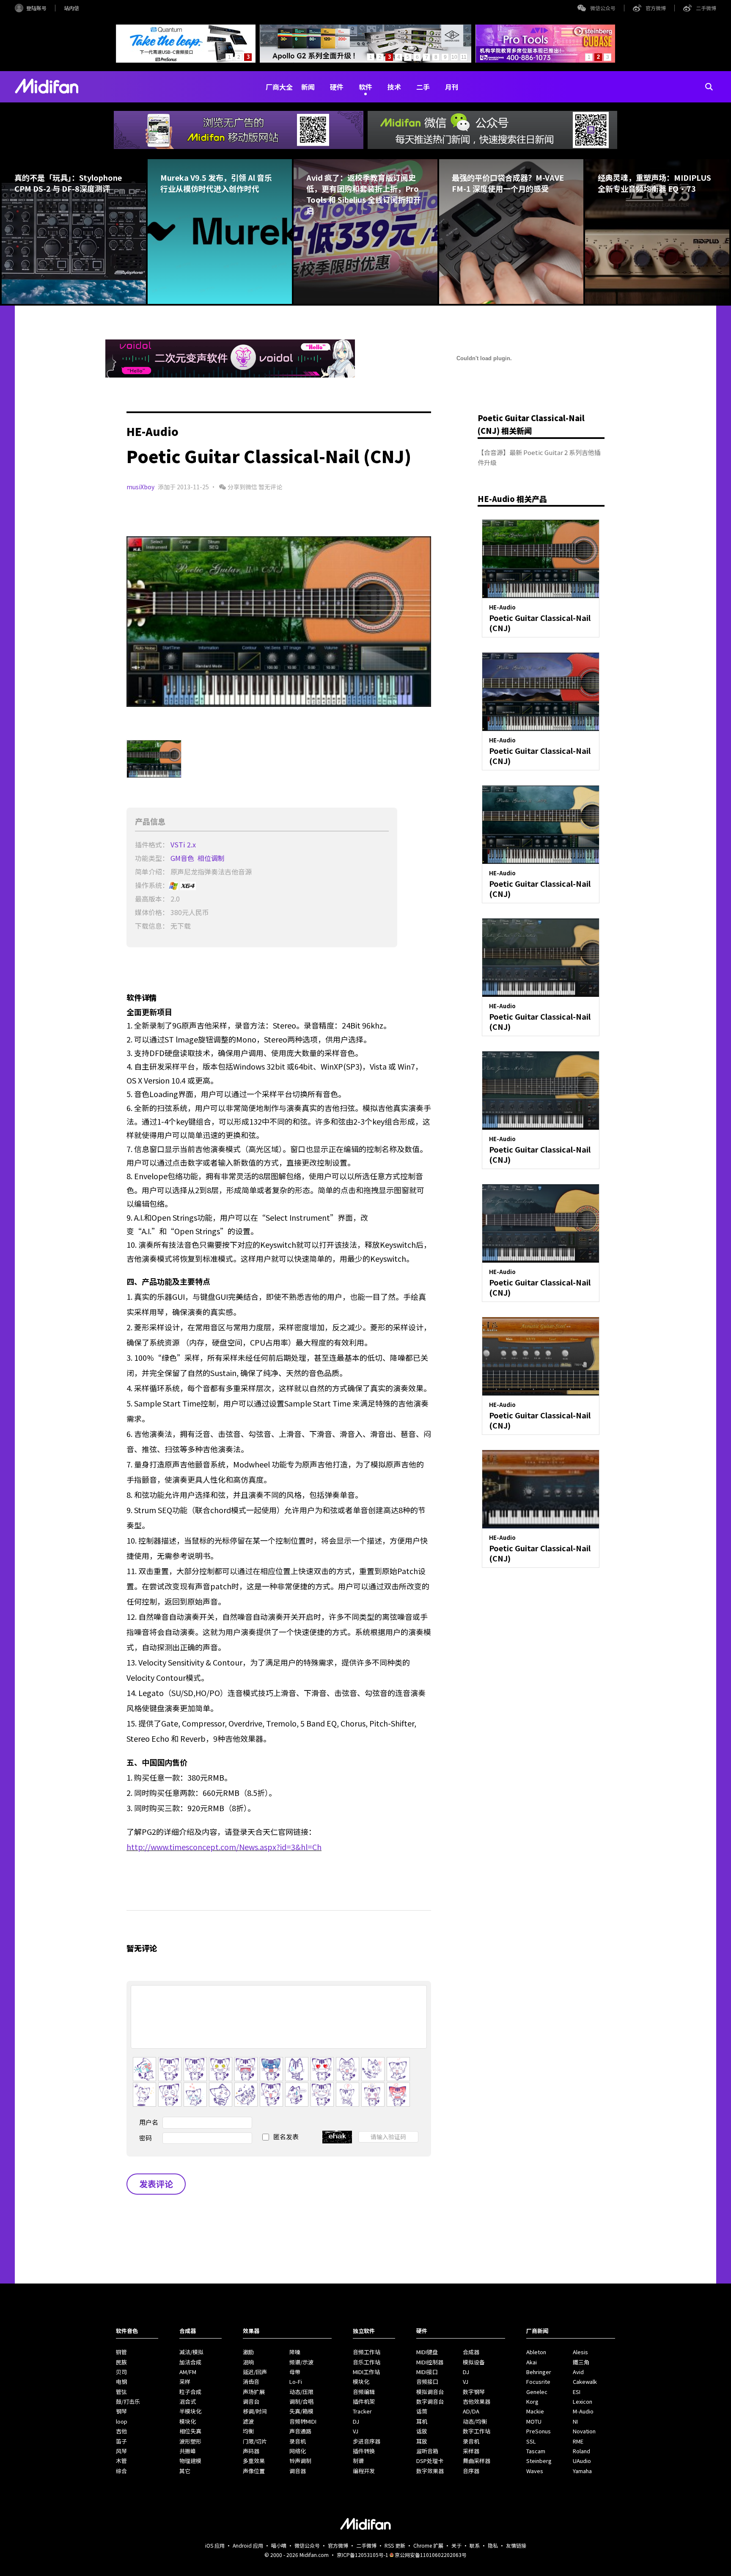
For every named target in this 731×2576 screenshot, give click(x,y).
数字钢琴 (474, 2392)
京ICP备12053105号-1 (363, 2555)
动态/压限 (301, 2392)
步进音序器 (367, 2441)
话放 (422, 2431)
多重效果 (254, 2461)
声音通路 (300, 2431)
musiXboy (140, 487)
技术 (394, 87)
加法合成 (190, 2362)
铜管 (121, 2352)
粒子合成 (190, 2392)
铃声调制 (300, 2461)
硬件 (337, 87)
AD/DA (471, 2411)
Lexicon (583, 2401)
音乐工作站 (367, 2362)
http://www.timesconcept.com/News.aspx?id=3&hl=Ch (224, 1847)
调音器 (298, 2471)
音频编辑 (364, 2392)
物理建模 (190, 2461)
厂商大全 (279, 87)
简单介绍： (152, 872)
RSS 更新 (395, 2545)
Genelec (537, 2392)
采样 (185, 2382)
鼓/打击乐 (128, 2401)
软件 (365, 87)
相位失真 (190, 2431)
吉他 (121, 2431)
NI (575, 2421)
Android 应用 (248, 2545)
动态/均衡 (475, 2421)
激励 (248, 2352)
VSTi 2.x (184, 844)
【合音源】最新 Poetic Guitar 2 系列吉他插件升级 (539, 457)
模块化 (188, 2421)
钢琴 (121, 2411)
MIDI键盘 (427, 2352)
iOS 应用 (215, 2545)
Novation (584, 2431)
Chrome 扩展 (428, 2545)
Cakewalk (585, 2382)
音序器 (471, 2471)
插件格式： (152, 844)
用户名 (149, 2122)
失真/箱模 (301, 2411)
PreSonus (539, 2431)
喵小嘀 (279, 2545)
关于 (456, 2545)
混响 (248, 2362)
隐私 (493, 2545)
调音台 (251, 2401)
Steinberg (539, 2461)
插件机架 (364, 2401)
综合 (121, 2471)
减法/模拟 (191, 2352)
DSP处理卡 (430, 2461)
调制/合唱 (301, 2401)
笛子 (121, 2441)
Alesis (580, 2352)
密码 (146, 2138)
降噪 (295, 2352)
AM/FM (188, 2372)
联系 (475, 2545)
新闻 (308, 87)
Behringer (539, 2372)
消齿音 (251, 2382)
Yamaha (582, 2471)
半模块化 (190, 2411)
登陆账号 (36, 8)
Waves (535, 2471)
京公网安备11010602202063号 (431, 2555)
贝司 (121, 2372)
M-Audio (583, 2411)
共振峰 (188, 2451)
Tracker (362, 2411)
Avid (578, 2372)
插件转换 (364, 2451)
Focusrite (538, 2382)
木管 (121, 2461)
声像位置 (254, 2471)
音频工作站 (367, 2352)
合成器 (471, 2352)
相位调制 (212, 858)
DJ (356, 2421)
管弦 (121, 2392)
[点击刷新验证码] (337, 2137)
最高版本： (152, 899)
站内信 (71, 8)
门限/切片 (255, 2441)
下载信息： (152, 926)
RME (578, 2441)
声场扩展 (254, 2392)
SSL (531, 2441)
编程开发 (364, 2471)
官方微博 (656, 8)
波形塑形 (190, 2441)
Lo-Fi (296, 2382)
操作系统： (152, 885)
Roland (581, 2451)
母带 (295, 2372)
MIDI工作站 (366, 2372)
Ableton (536, 2352)
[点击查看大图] (279, 621)
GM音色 (183, 858)
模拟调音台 (430, 2392)
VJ (356, 2431)
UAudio (582, 2461)
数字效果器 (430, 2471)
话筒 (422, 2411)
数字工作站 (477, 2431)
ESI (577, 2392)
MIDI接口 (427, 2372)
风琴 (121, 2451)
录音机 (298, 2441)
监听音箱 (427, 2451)
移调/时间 (255, 2411)
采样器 (471, 2451)
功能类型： (152, 858)
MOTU (534, 2421)
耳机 (422, 2421)
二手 (423, 87)
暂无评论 (270, 487)
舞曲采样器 (477, 2461)
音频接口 (427, 2382)
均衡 (248, 2431)
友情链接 (516, 2545)
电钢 (121, 2382)
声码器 (251, 2451)
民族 (121, 2362)
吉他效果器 (477, 2401)
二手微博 (706, 8)
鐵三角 (581, 2362)
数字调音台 (430, 2401)
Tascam (536, 2451)
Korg (532, 2401)
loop (122, 2421)
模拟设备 (474, 2362)
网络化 (298, 2451)
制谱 (358, 2461)
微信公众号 (603, 8)
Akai (532, 2362)
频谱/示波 (301, 2362)
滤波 (248, 2421)
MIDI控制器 (430, 2362)
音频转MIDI (303, 2421)
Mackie (535, 2411)
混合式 (188, 2401)
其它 (185, 2471)
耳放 (422, 2441)
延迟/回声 (255, 2372)
